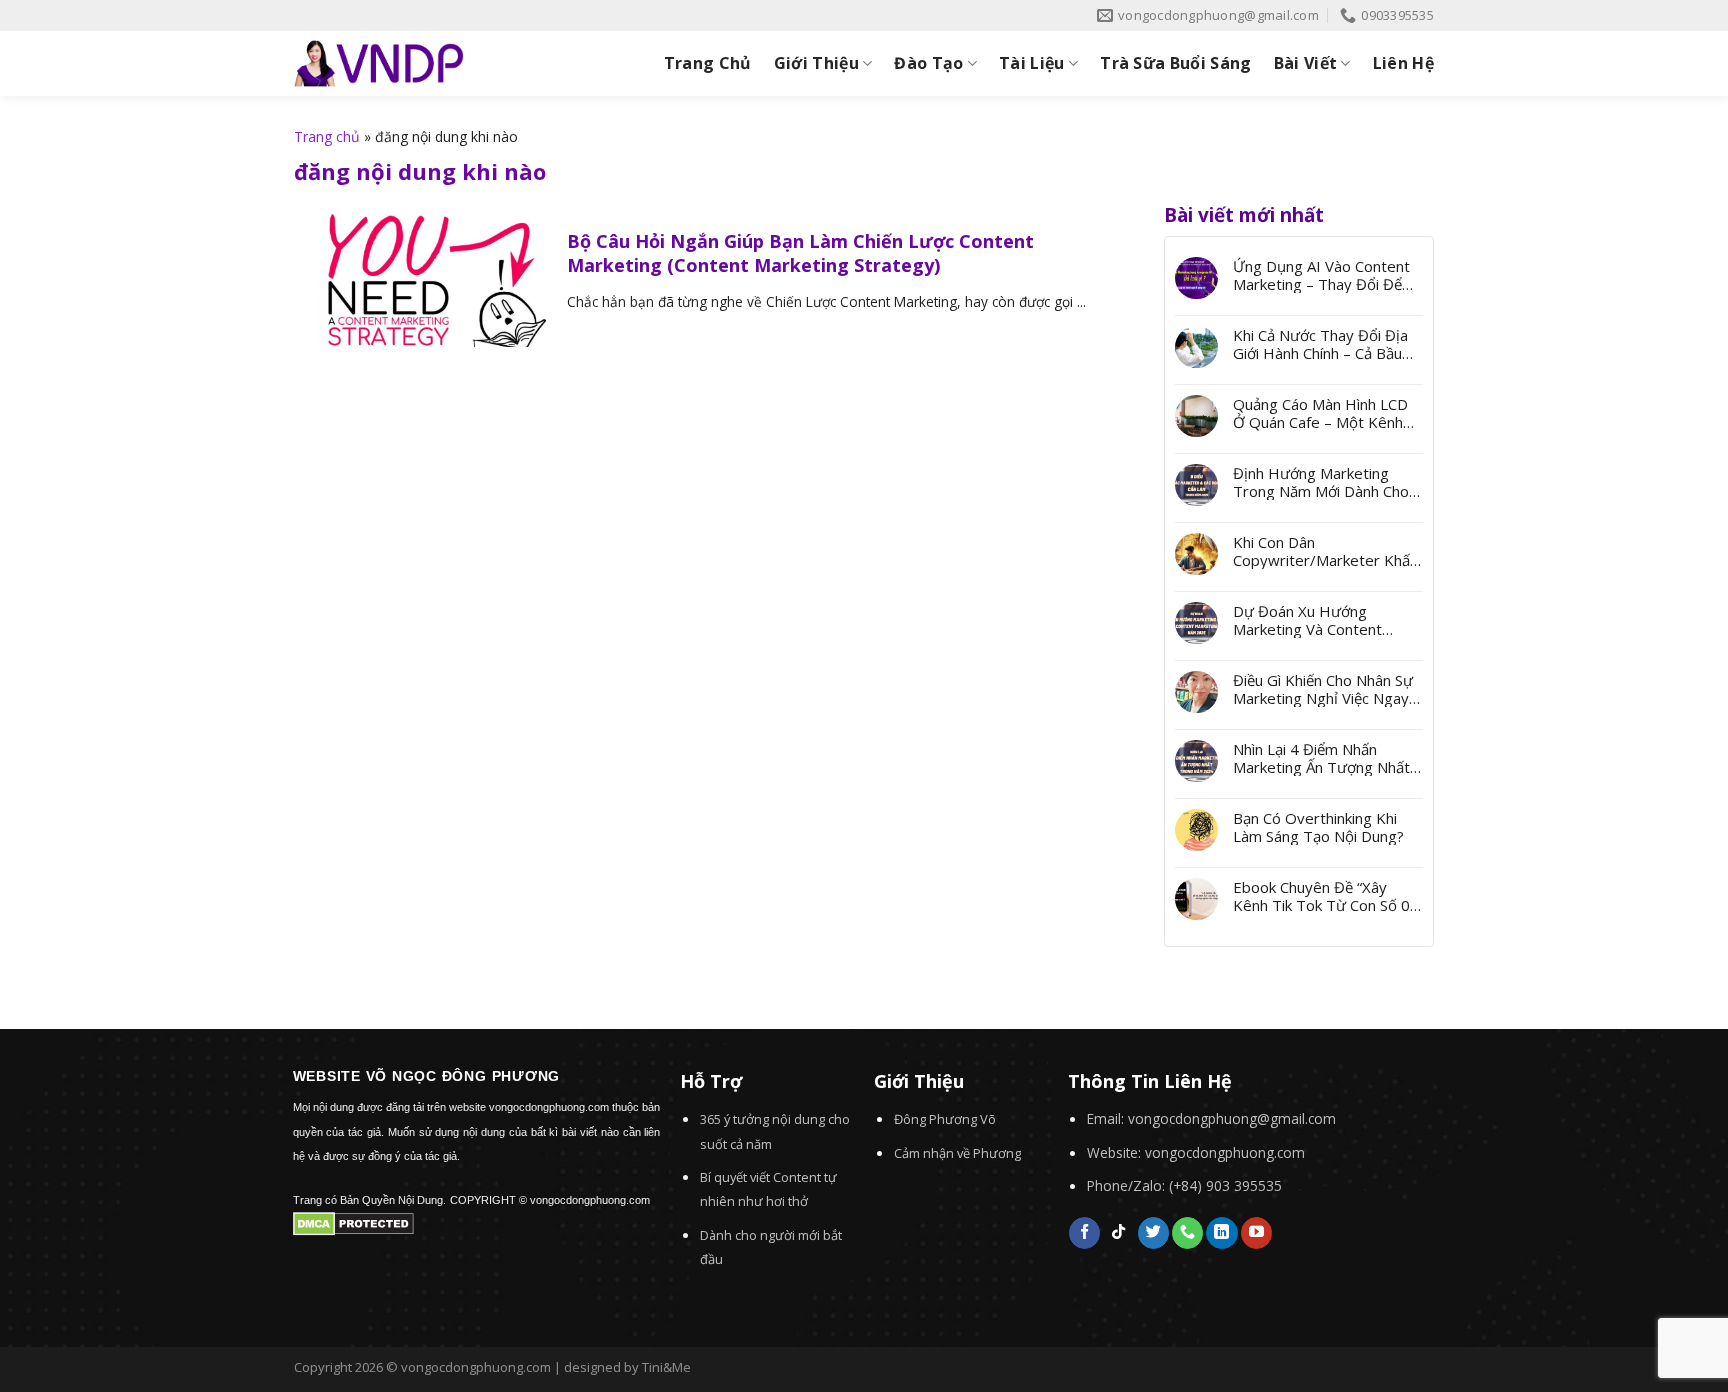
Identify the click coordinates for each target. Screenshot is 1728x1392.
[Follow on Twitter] (1153, 1233)
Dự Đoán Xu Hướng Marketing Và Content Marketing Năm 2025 (1307, 620)
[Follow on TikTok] (1118, 1233)
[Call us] (1187, 1233)
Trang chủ (327, 136)
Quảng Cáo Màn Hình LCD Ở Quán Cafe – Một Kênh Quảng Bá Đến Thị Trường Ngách (1323, 413)
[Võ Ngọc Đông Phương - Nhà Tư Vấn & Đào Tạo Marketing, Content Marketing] (379, 63)
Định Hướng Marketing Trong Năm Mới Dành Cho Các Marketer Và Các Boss (1323, 482)
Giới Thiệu (816, 63)
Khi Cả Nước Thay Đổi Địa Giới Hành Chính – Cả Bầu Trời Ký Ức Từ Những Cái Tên (1320, 344)
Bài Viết (1306, 63)
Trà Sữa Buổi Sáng (1175, 63)
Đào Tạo (928, 63)
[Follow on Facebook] (1084, 1233)
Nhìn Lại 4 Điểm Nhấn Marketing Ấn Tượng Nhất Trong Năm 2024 (1321, 758)
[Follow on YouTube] (1256, 1233)
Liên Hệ (1403, 63)
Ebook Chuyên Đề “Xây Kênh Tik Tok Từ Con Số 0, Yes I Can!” (1323, 896)
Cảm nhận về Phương (957, 1153)
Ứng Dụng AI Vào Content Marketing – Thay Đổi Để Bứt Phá (1321, 275)
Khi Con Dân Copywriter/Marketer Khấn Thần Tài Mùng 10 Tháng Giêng (1325, 551)
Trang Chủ (708, 63)
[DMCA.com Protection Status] (353, 1222)
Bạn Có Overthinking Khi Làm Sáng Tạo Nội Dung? (1318, 827)
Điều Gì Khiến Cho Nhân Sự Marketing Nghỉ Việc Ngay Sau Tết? (1323, 689)
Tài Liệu (1032, 63)
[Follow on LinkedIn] (1221, 1233)
